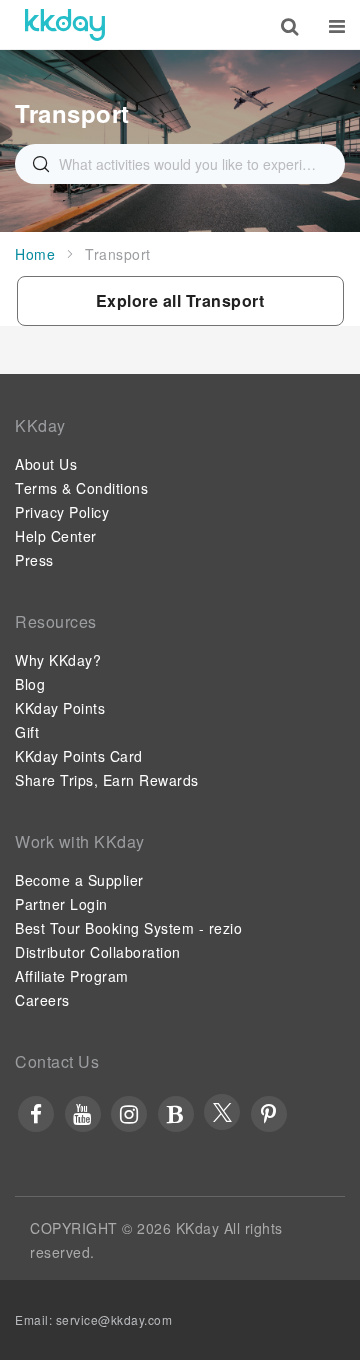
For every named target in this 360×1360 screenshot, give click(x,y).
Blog (30, 684)
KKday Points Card (79, 756)
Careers (42, 1000)
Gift (27, 732)
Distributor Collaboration (98, 952)
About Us (46, 464)
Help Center (56, 536)
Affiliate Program (72, 976)
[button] (180, 301)
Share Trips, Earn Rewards (107, 780)
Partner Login (61, 904)
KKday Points (60, 708)
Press (34, 560)
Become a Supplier (79, 880)
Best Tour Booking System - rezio (128, 928)
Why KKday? (58, 660)
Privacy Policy (62, 512)
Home (35, 254)
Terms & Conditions (81, 488)
